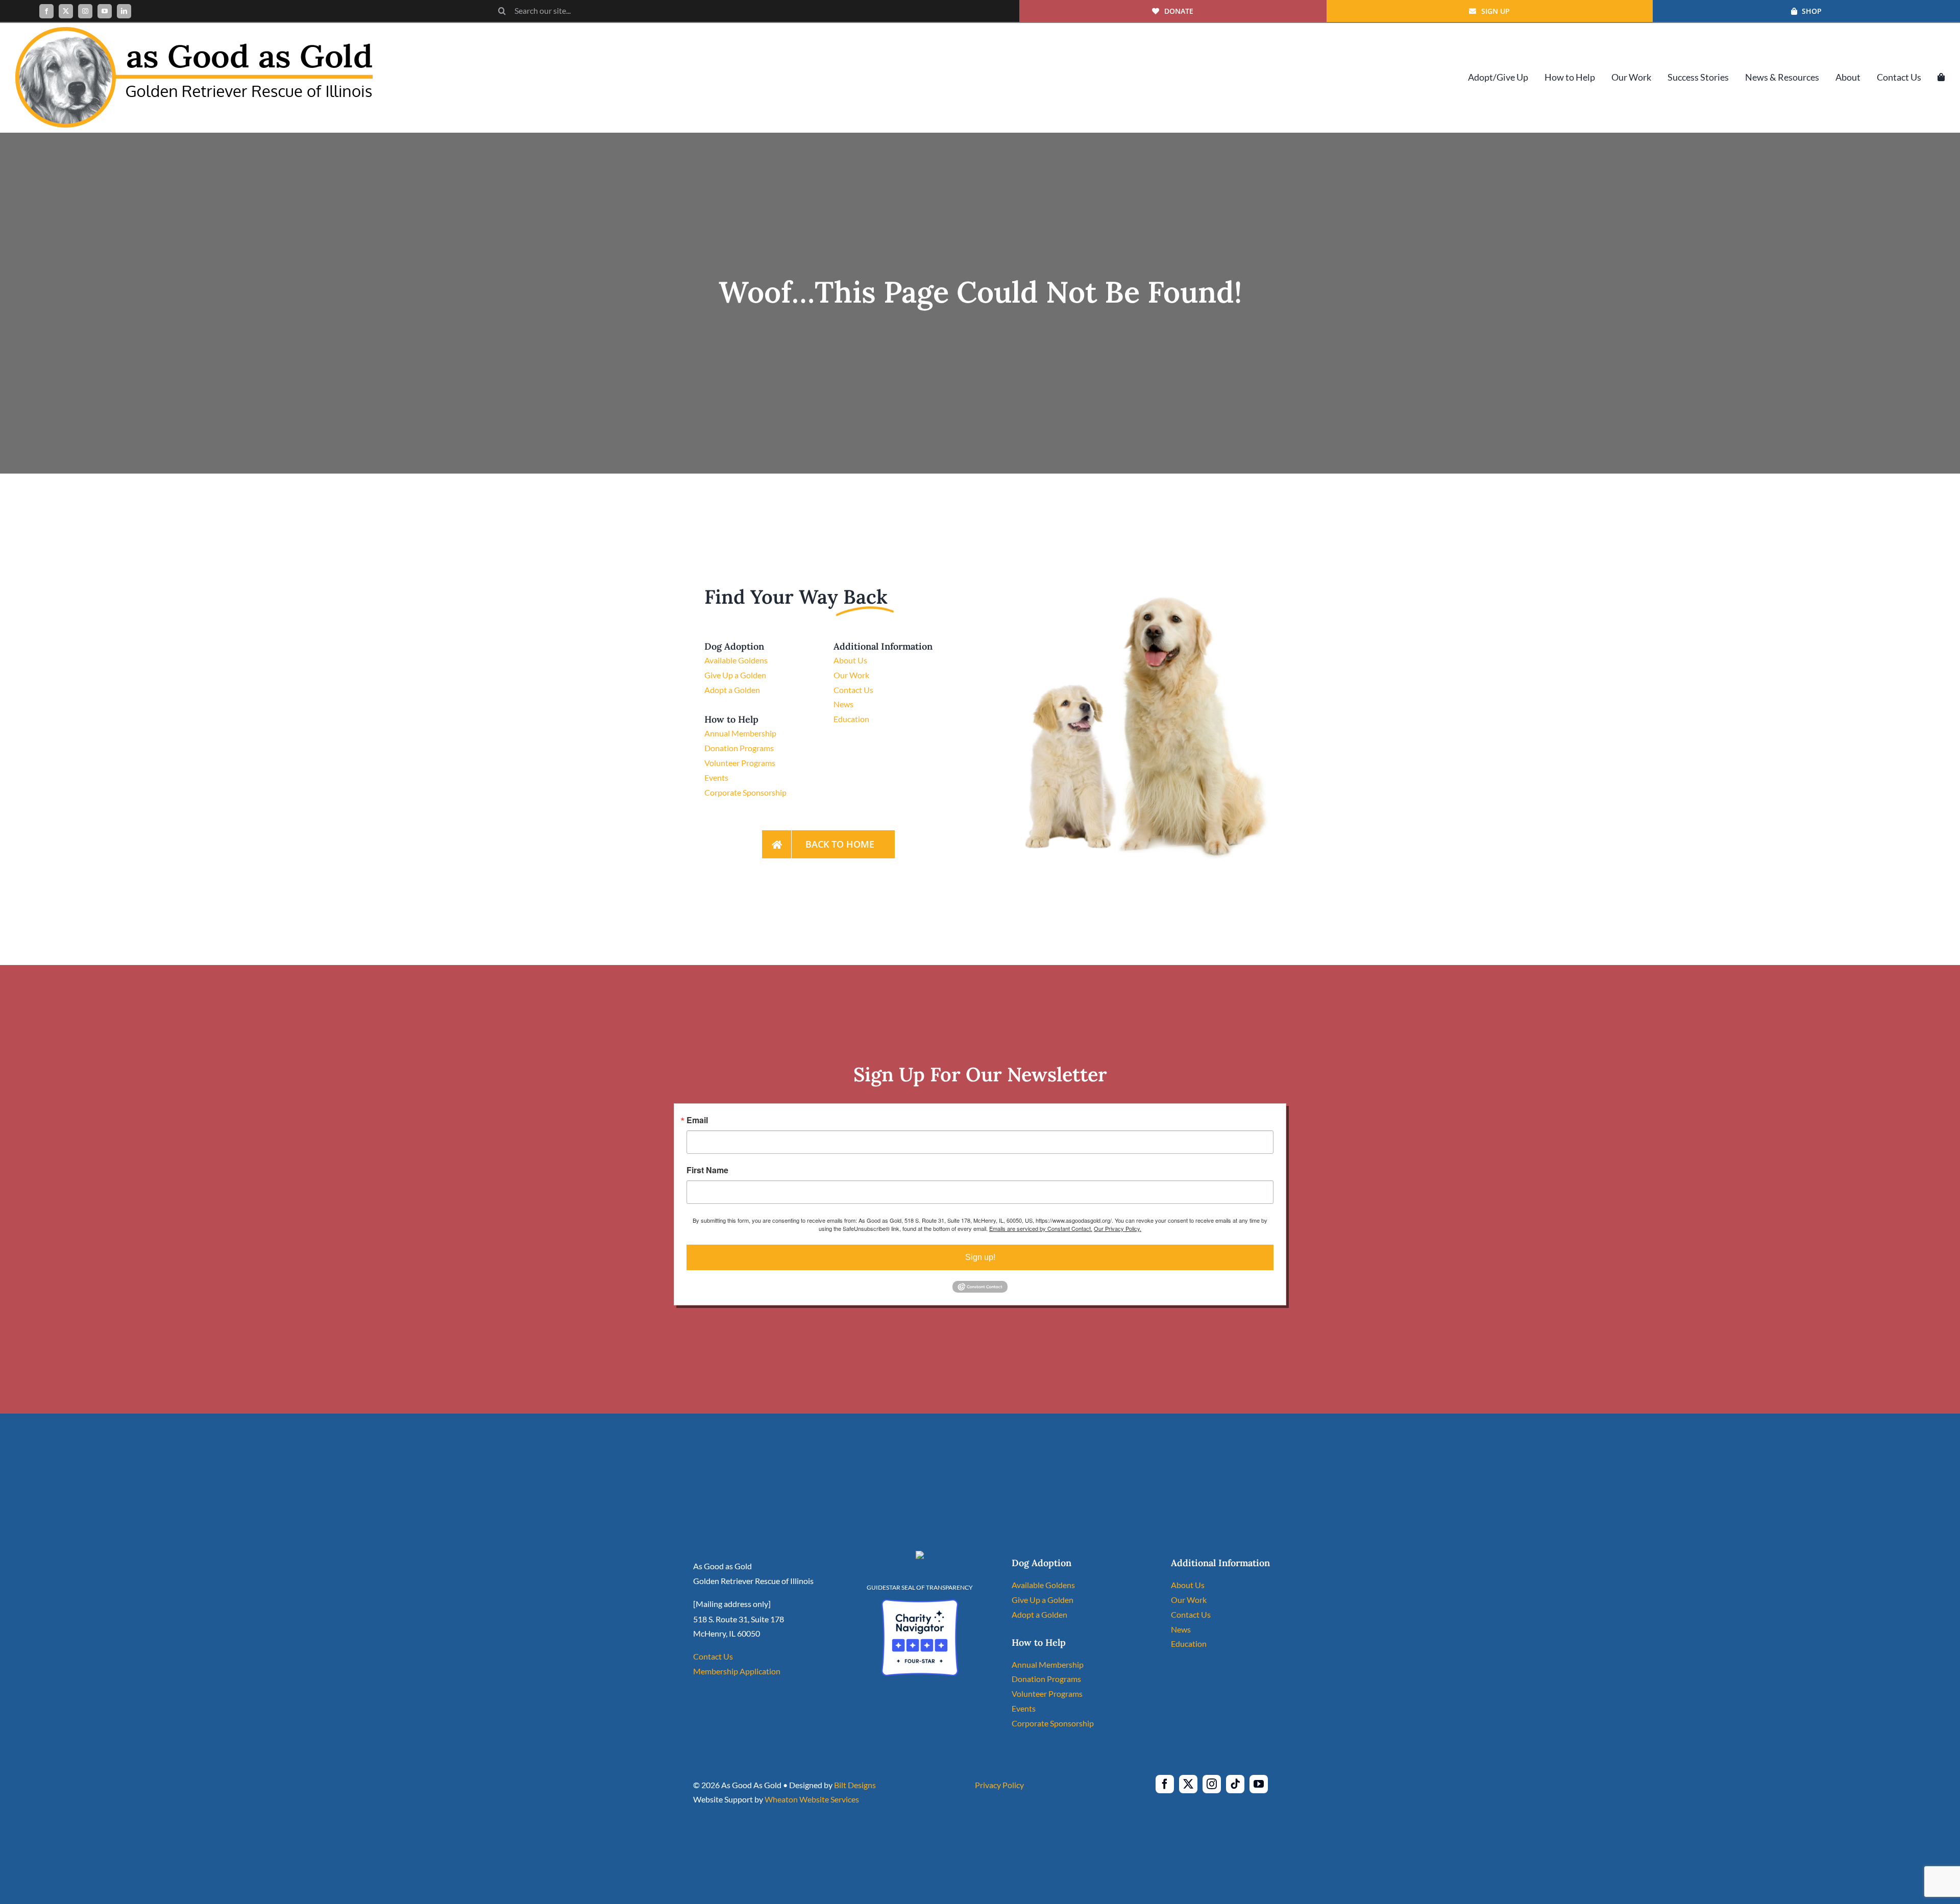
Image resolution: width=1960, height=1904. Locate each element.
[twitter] (66, 11)
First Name (707, 1170)
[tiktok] (1235, 1784)
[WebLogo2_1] (194, 31)
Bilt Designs (855, 1785)
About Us (850, 660)
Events (716, 777)
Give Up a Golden (735, 675)
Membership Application (737, 1671)
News (843, 704)
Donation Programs (739, 748)
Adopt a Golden (732, 690)
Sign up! (980, 1257)
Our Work (851, 675)
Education (851, 719)
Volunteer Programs (740, 763)
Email (697, 1120)
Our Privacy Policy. (1118, 1228)
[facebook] (46, 11)
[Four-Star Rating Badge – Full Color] (920, 1603)
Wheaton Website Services (812, 1799)
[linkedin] (124, 11)
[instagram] (85, 11)
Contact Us (853, 690)
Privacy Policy (999, 1785)
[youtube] (105, 11)
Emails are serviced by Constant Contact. (1041, 1228)
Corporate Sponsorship (745, 792)
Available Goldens (736, 660)
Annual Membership (740, 733)
